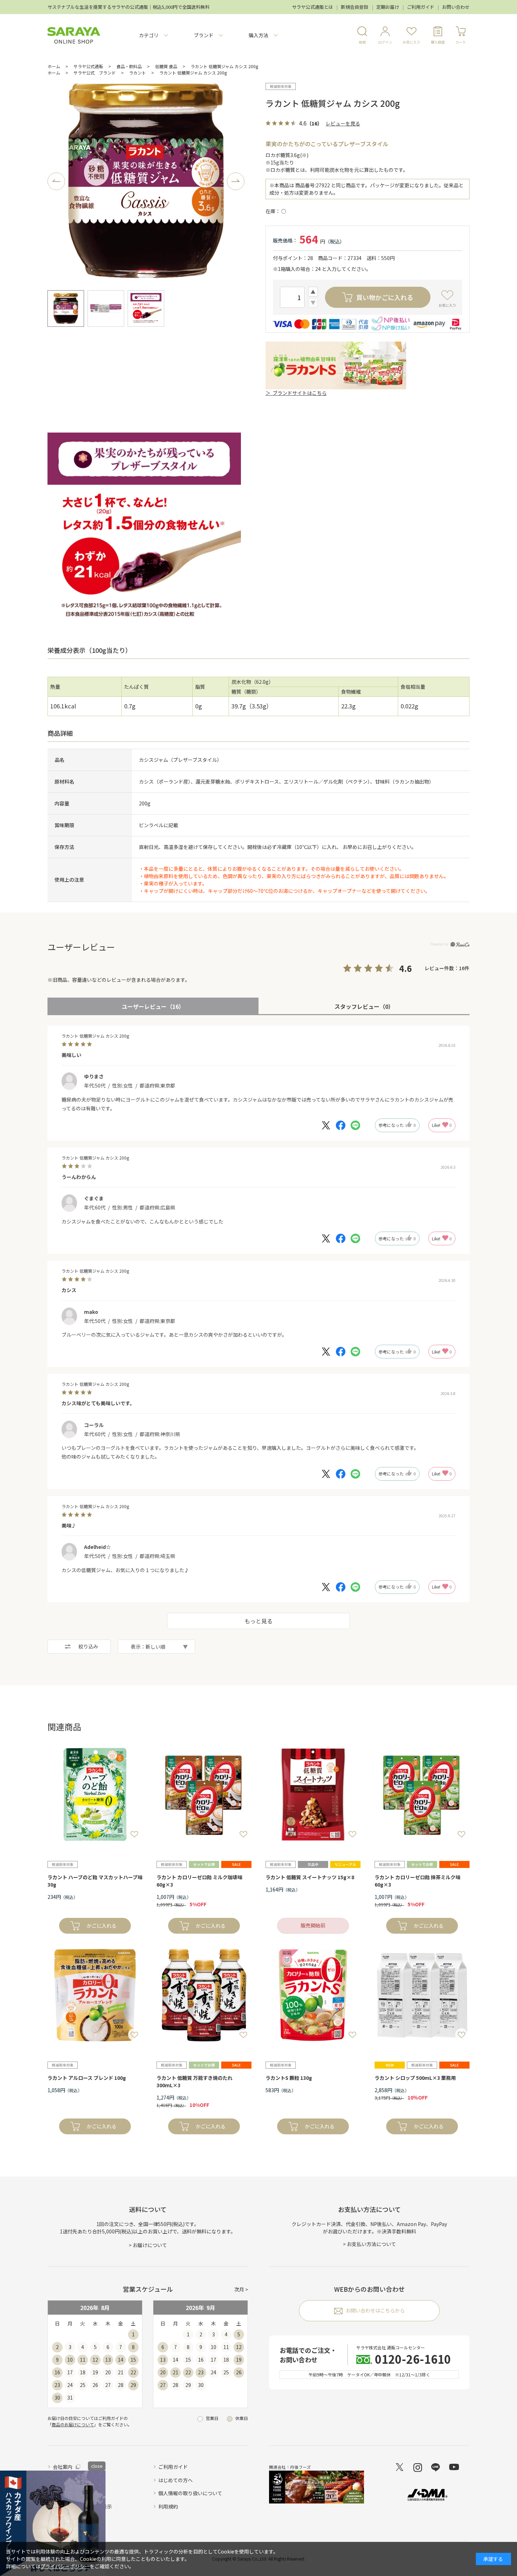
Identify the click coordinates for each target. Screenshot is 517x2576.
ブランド (204, 35)
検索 (362, 42)
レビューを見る (343, 123)
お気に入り (411, 42)
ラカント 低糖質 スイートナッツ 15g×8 (310, 1877)
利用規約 (168, 2506)
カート (461, 42)
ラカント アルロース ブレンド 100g (87, 2078)
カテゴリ (149, 35)
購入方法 (258, 35)
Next (236, 181)
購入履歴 (438, 42)
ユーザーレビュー (153, 1006)
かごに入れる (102, 1926)
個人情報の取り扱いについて (190, 2493)
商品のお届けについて (73, 2424)
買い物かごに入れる (385, 297)
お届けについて (150, 2245)
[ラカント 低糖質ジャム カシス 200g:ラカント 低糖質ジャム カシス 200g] (146, 181)
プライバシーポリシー (65, 2566)
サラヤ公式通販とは (312, 7)
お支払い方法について (371, 2244)
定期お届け (388, 7)
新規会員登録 (355, 7)
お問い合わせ (456, 7)
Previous (56, 181)
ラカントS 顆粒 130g (289, 2078)
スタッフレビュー (364, 1006)
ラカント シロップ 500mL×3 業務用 (415, 2078)
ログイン (385, 42)
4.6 (406, 968)
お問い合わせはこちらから (375, 2310)
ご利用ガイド (421, 7)
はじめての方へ (175, 2480)
